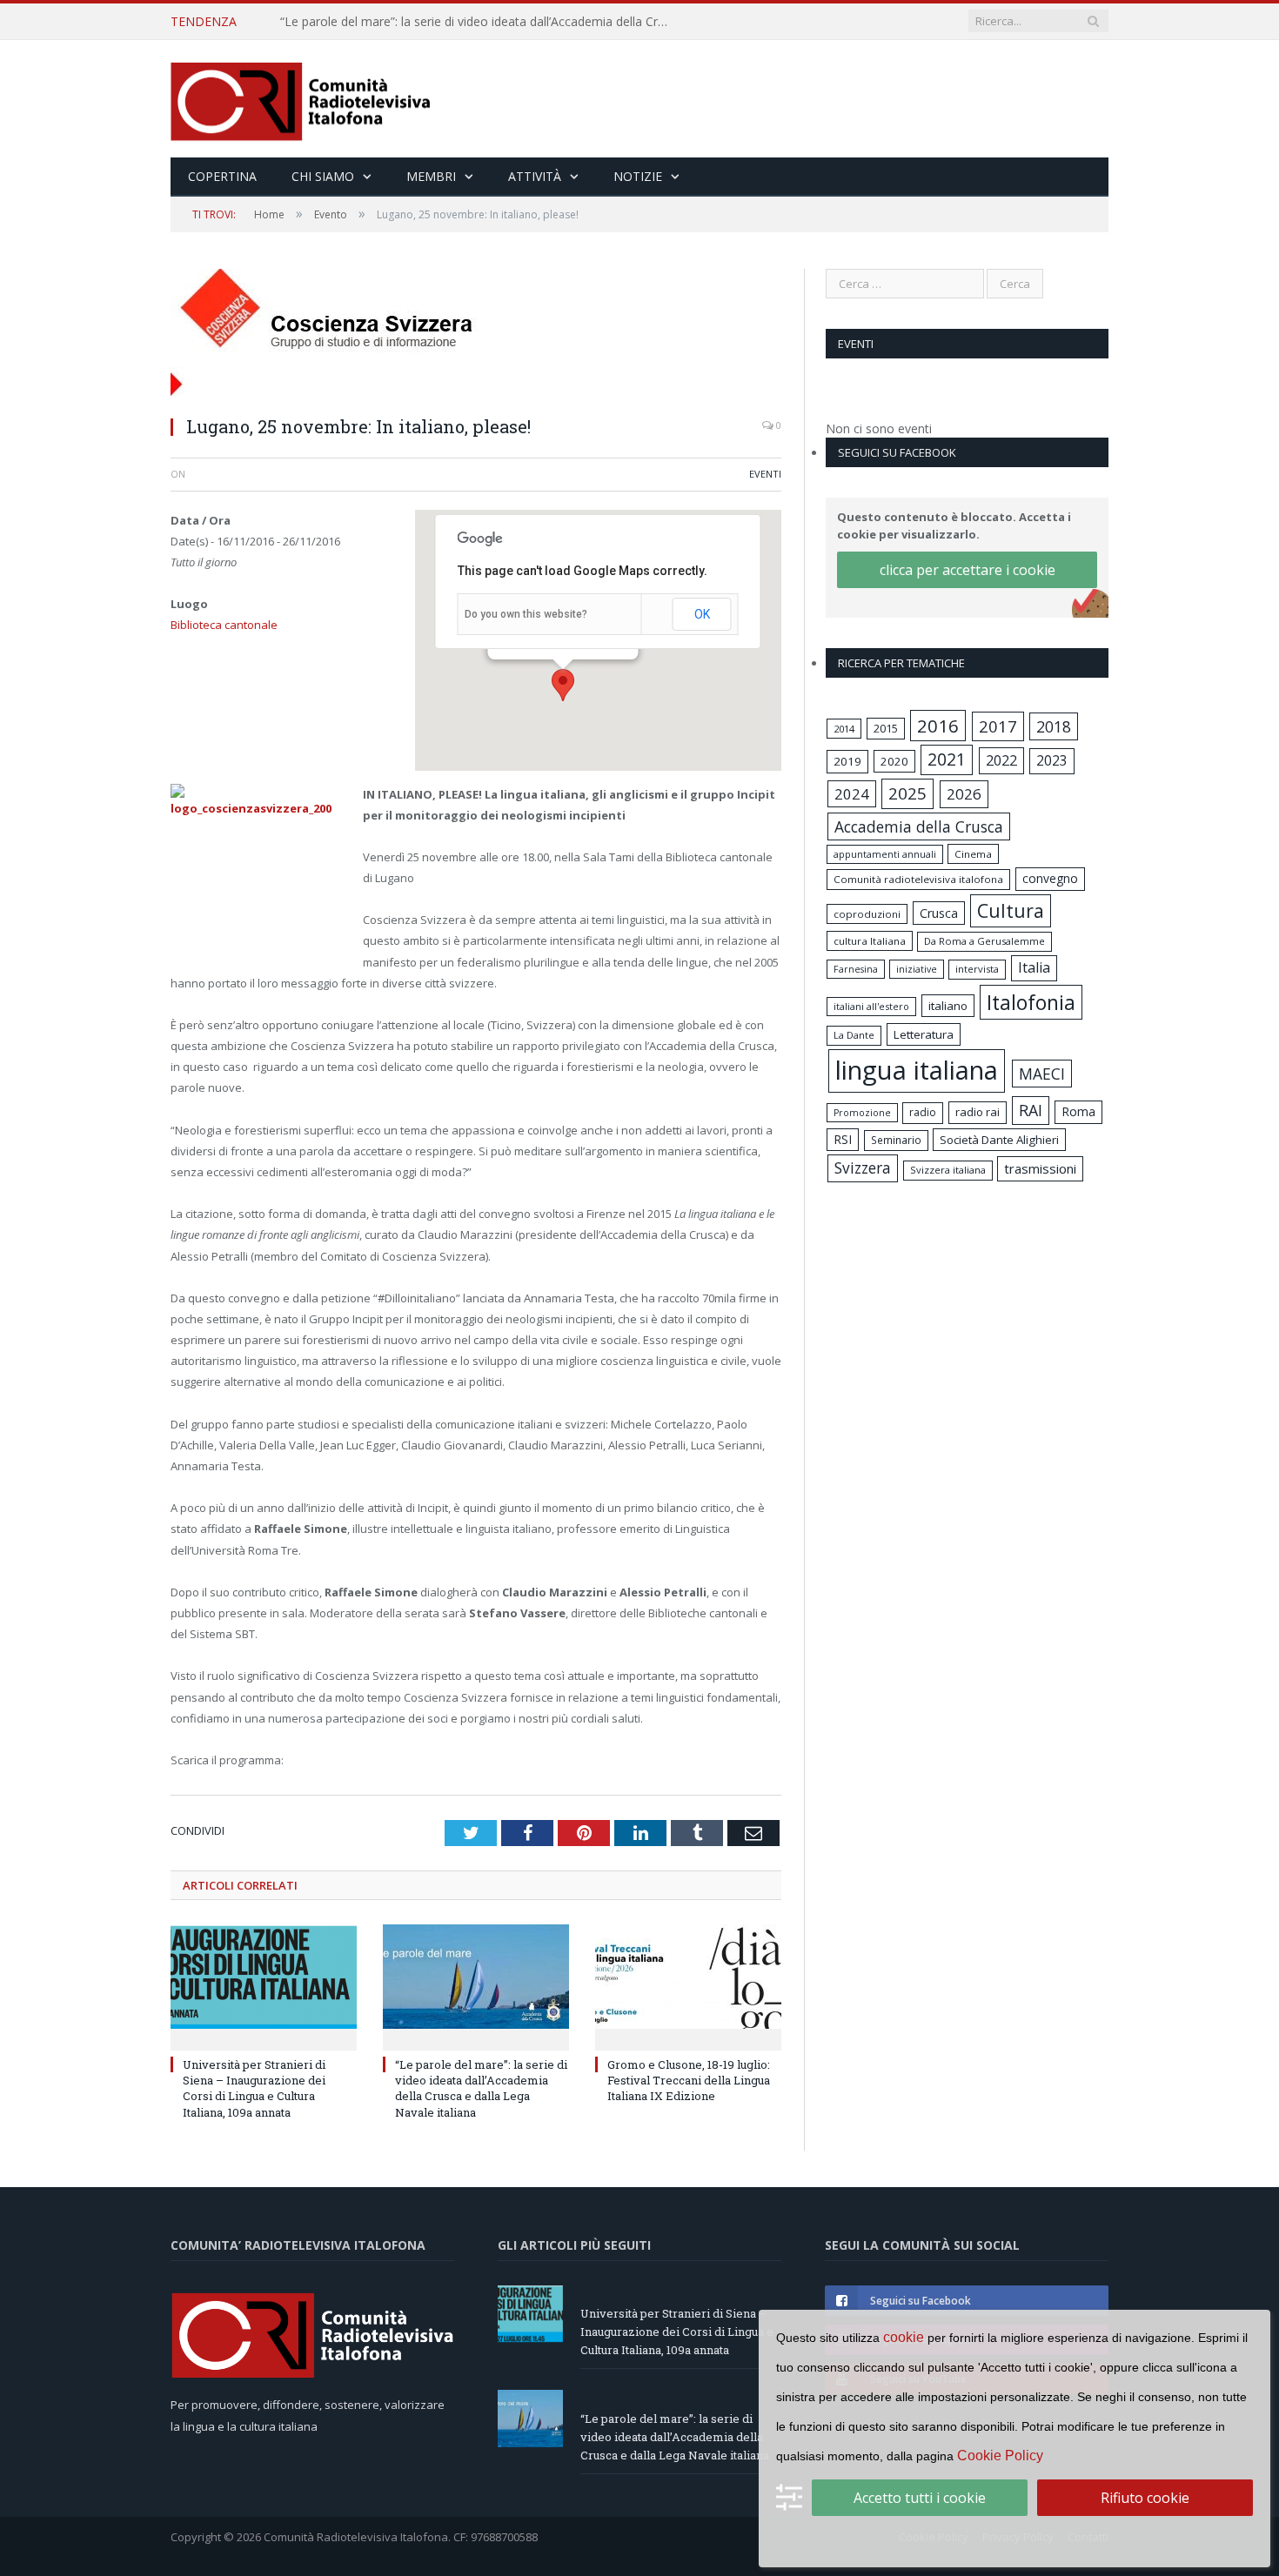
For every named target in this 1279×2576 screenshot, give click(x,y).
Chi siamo (323, 176)
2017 (998, 726)
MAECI (1042, 1074)
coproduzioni (867, 914)
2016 (938, 726)
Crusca (939, 913)
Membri (431, 176)
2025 (907, 793)
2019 (847, 761)
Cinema (973, 854)
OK (702, 614)
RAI (1031, 1110)
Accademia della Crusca (919, 826)
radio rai (978, 1112)
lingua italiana (917, 1070)
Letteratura (924, 1034)
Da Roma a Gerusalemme (984, 941)
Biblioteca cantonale (224, 625)
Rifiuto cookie (1145, 2498)
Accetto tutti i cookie (920, 2498)
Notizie (638, 176)
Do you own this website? (526, 614)
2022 (1001, 760)
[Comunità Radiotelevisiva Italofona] (301, 99)
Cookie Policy (1000, 2456)
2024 (852, 794)
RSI (843, 1139)
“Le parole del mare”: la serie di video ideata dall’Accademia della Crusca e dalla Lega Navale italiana (480, 22)
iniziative (917, 969)
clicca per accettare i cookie (968, 570)
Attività (535, 176)
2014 (844, 729)
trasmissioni (1040, 1168)
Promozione (862, 1113)
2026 (964, 794)
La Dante (854, 1035)
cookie (904, 2337)
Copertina (222, 176)
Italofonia (1031, 1002)
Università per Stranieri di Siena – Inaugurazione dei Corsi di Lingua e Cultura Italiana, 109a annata (254, 2088)
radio (923, 1112)
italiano (948, 1006)
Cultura (1011, 910)
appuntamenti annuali (885, 854)
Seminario (896, 1140)
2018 (1054, 726)
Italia (1034, 967)
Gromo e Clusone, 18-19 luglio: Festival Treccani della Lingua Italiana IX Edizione (689, 2080)
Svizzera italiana (948, 1170)
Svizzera (863, 1168)
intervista (977, 969)
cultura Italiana (870, 941)
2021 (947, 759)
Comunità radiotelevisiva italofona (918, 879)
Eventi (765, 474)
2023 (1052, 760)
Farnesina (856, 969)
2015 (886, 728)
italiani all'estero (871, 1006)
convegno (1050, 878)
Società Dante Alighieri (999, 1140)
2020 (894, 761)
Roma (1078, 1111)
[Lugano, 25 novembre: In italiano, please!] (476, 335)
